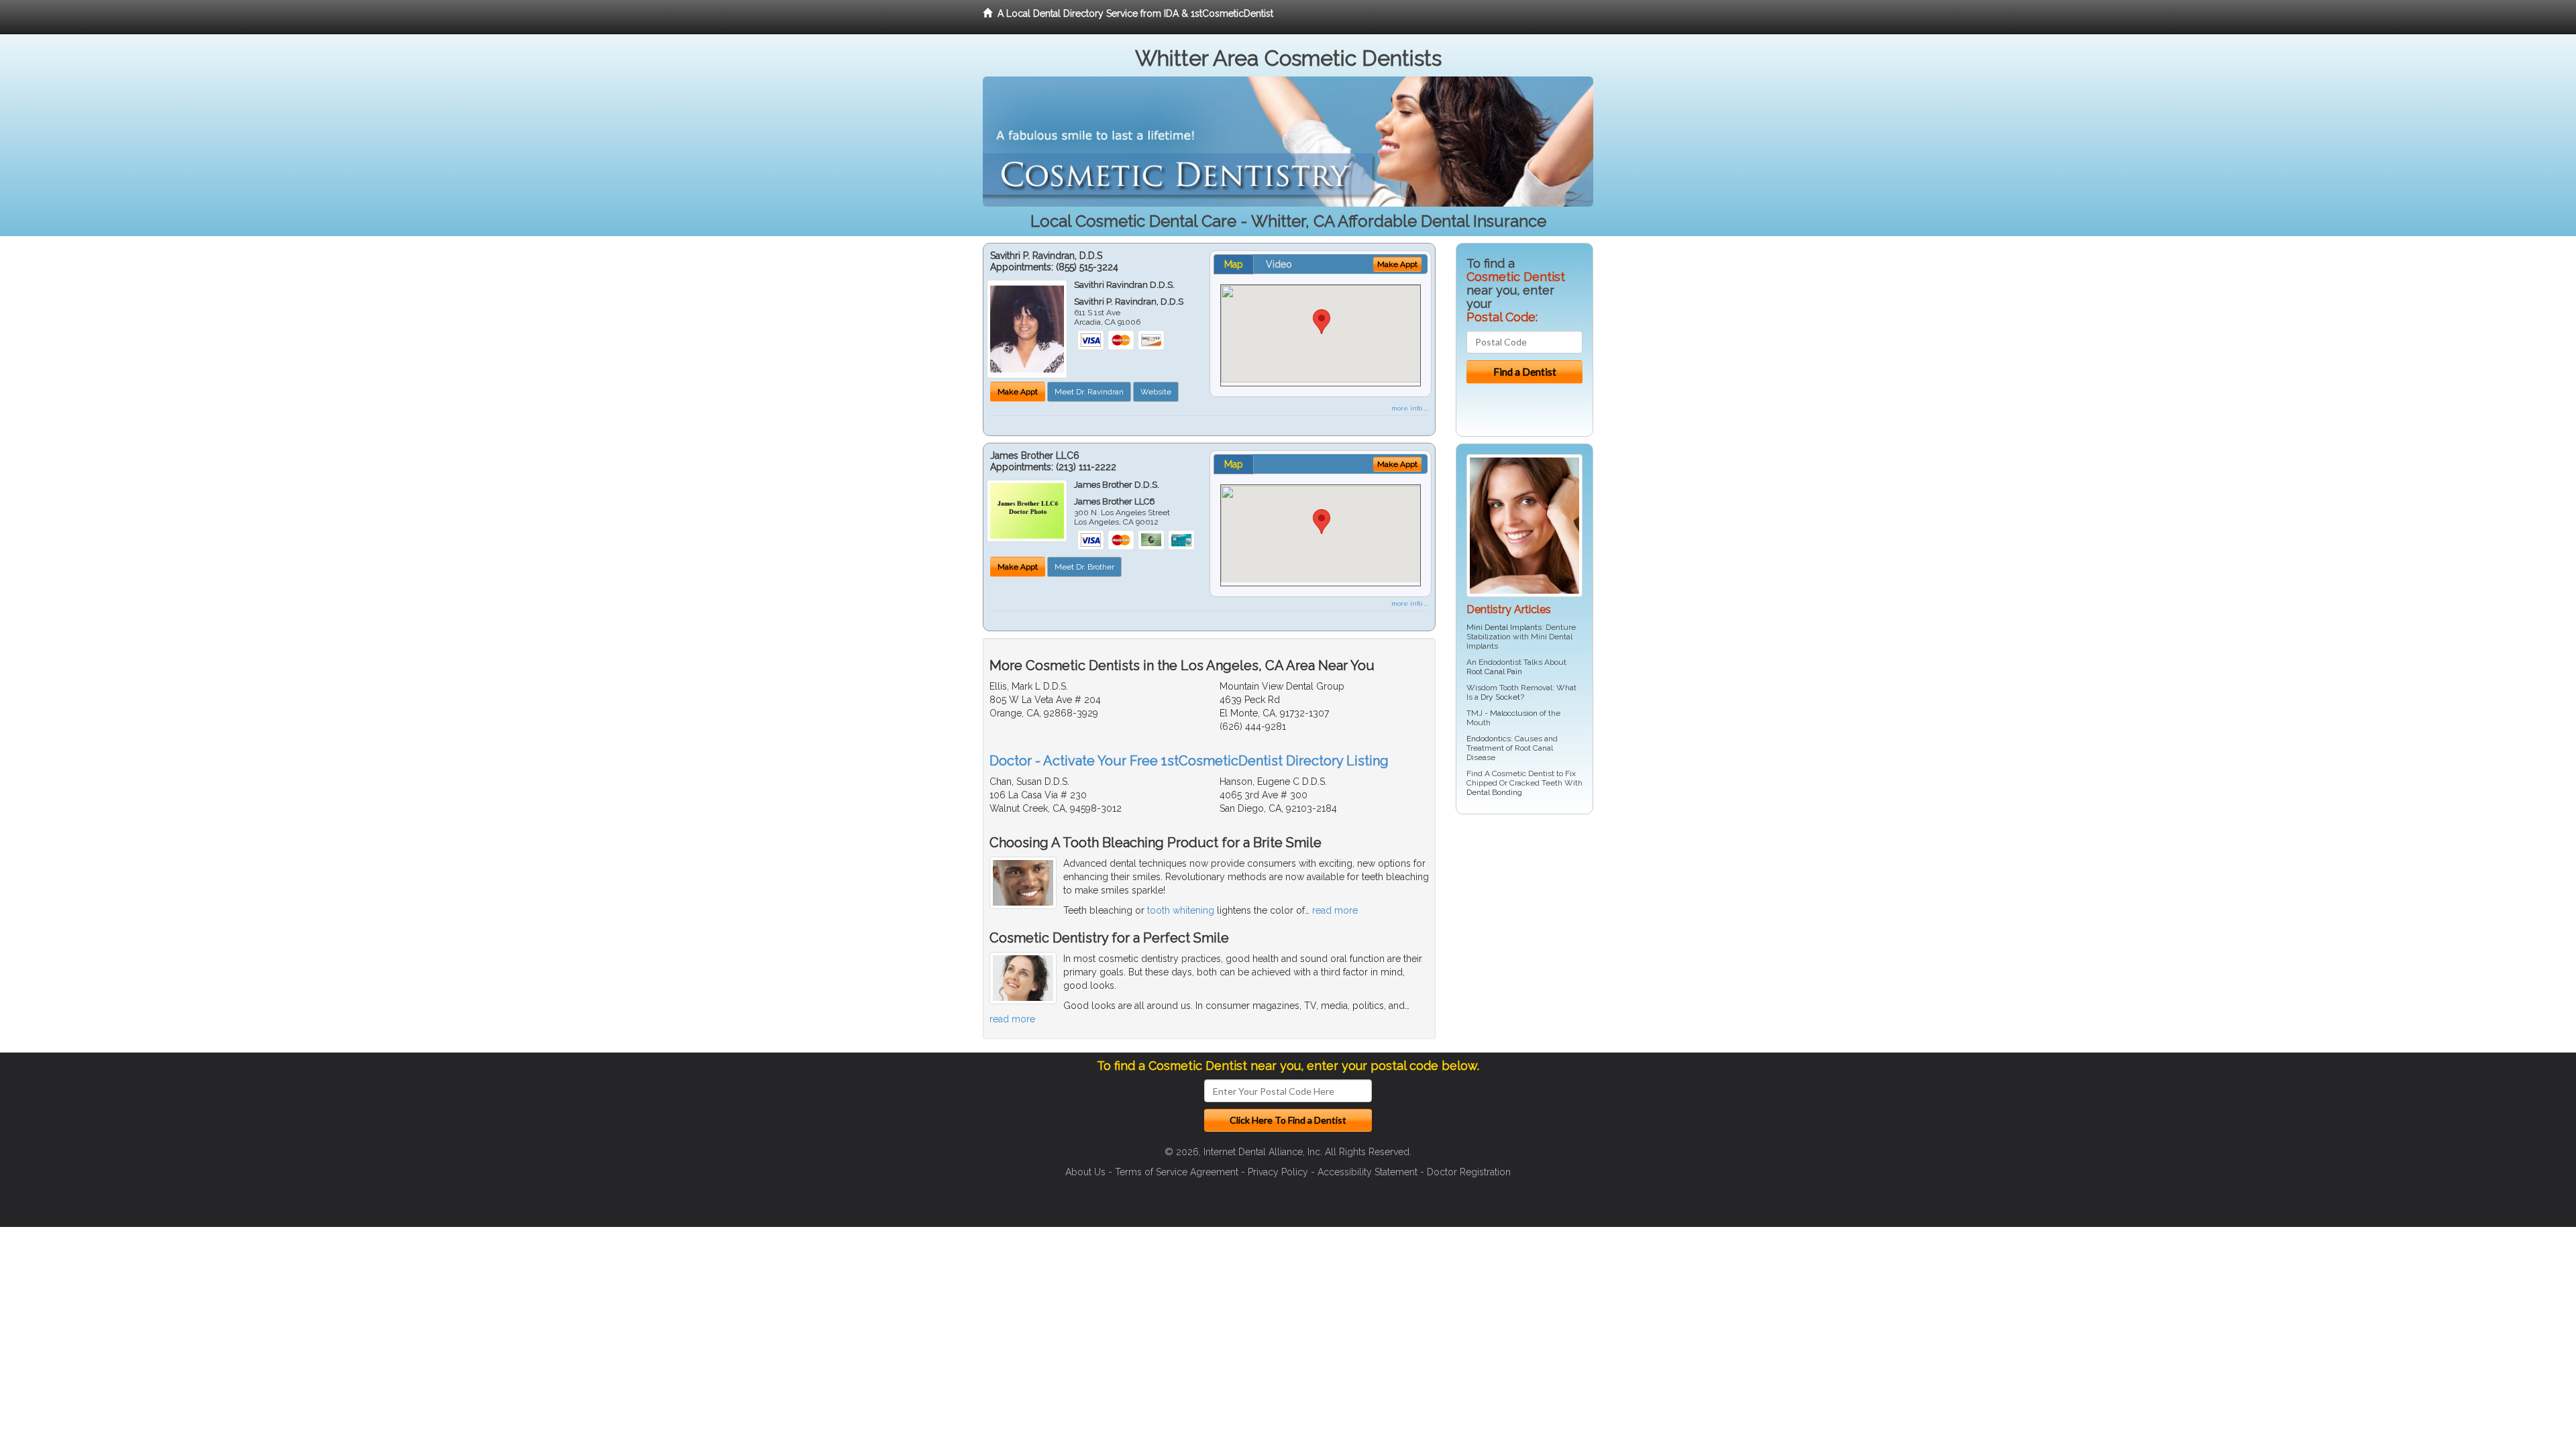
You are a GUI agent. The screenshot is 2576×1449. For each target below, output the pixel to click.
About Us (1085, 1172)
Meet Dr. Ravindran (1089, 392)
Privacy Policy (1278, 1172)
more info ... (1410, 408)
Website (1156, 392)
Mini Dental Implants (1504, 627)
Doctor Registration (1469, 1172)
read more (1335, 910)
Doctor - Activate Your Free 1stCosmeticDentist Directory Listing (1189, 761)
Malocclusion (1514, 713)
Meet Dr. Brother (1084, 567)
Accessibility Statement (1367, 1172)
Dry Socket (1500, 697)
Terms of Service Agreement (1177, 1172)
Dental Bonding (1494, 792)
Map (1234, 264)
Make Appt (1018, 392)
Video (1279, 264)
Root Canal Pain (1494, 672)
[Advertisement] (1524, 928)
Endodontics (1489, 739)
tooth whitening (1181, 910)
